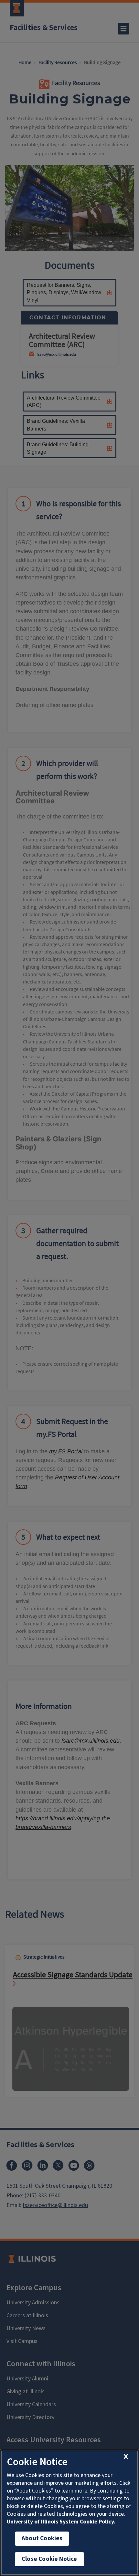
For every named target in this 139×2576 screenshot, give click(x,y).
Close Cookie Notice (49, 2559)
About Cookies (42, 2538)
